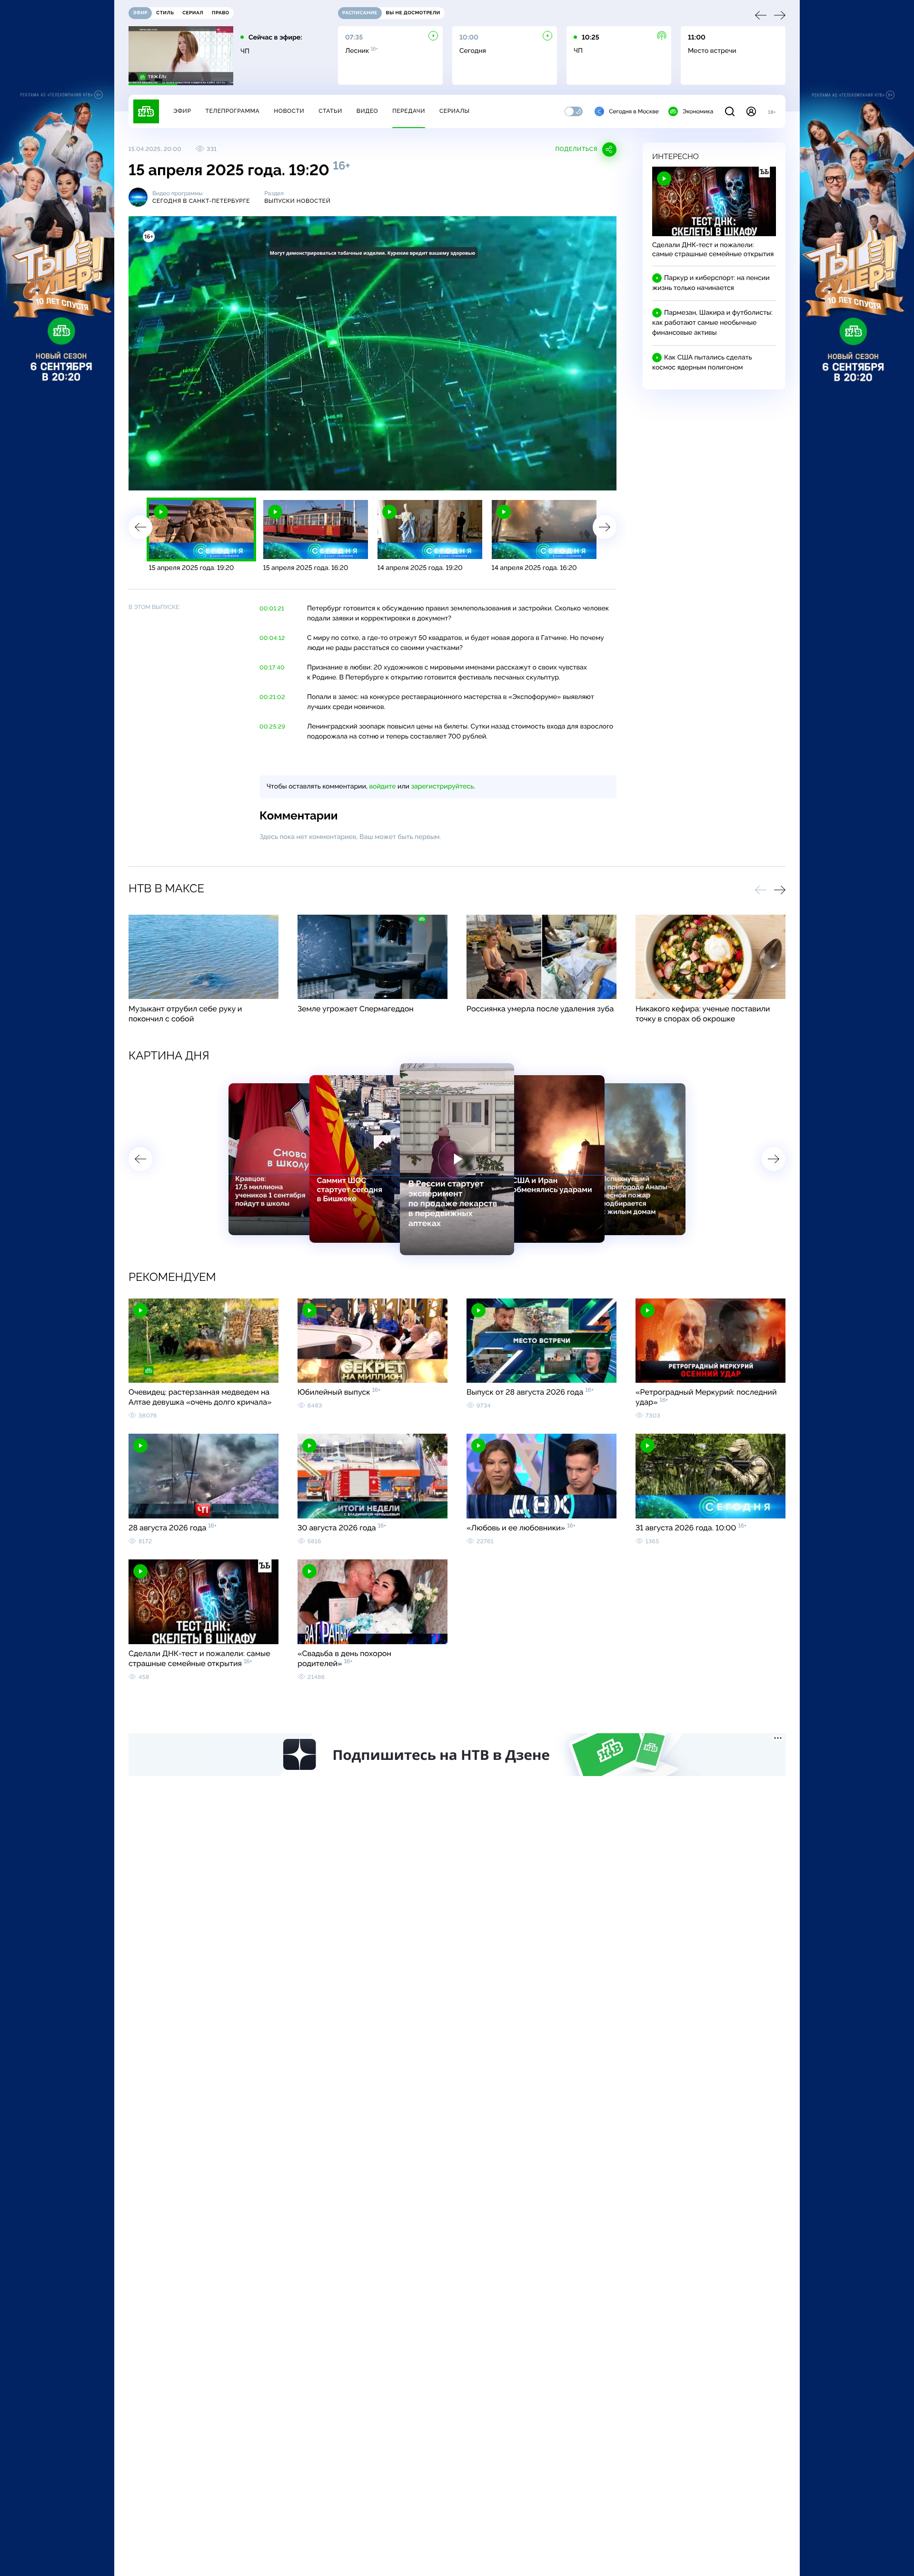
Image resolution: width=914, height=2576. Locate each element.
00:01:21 (272, 609)
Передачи (409, 111)
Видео (367, 111)
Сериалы (455, 111)
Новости (289, 111)
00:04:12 (272, 638)
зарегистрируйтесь (442, 787)
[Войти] (751, 111)
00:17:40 (272, 668)
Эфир (182, 111)
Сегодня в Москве (634, 111)
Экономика (698, 111)
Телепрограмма (232, 111)
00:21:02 (272, 697)
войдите (382, 787)
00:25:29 (272, 727)
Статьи (330, 111)
